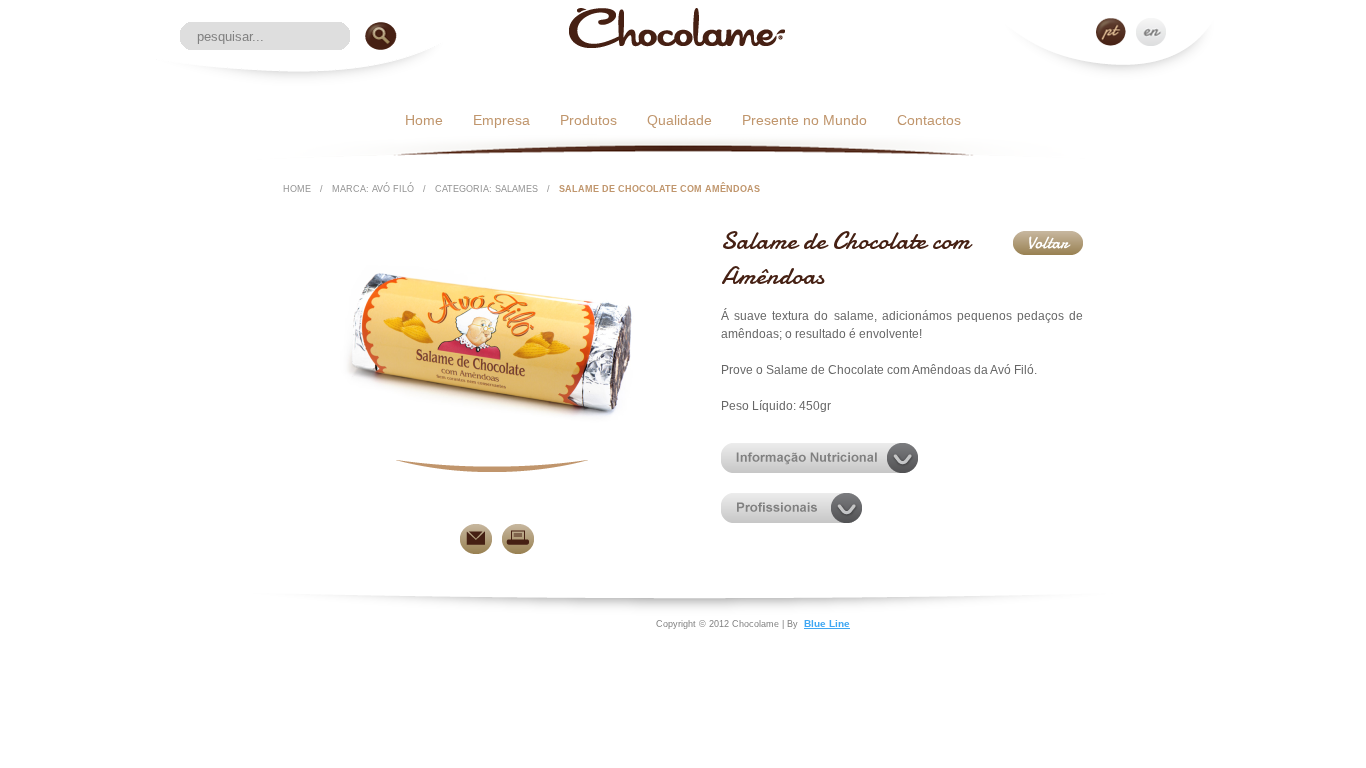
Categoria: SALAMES (486, 189)
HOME (297, 189)
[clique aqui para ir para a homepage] (677, 44)
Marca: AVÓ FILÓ (373, 189)
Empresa (501, 120)
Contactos (929, 120)
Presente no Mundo (804, 120)
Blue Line (827, 623)
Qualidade (679, 120)
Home (424, 120)
